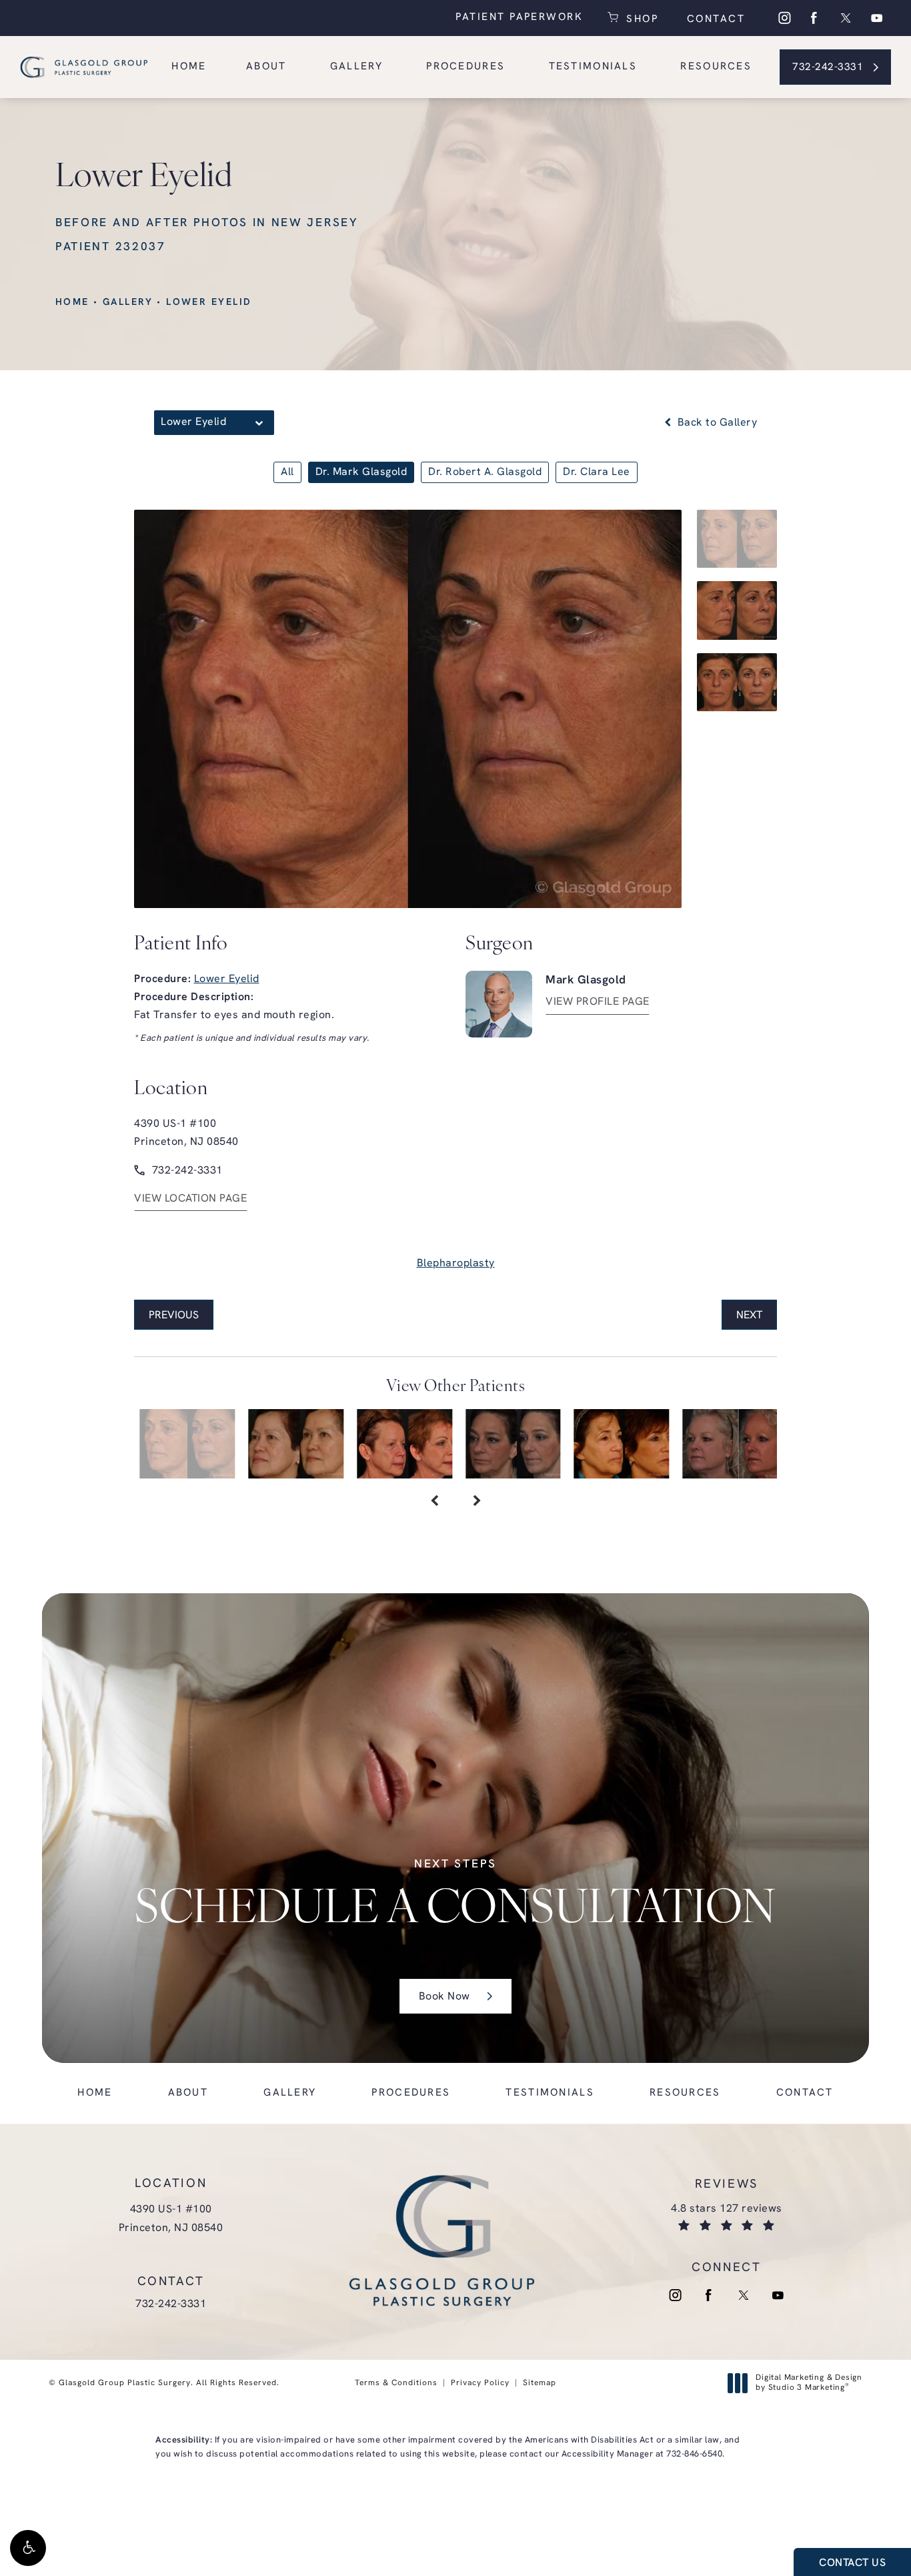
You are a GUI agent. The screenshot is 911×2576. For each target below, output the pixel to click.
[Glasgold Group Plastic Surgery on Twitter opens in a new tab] (846, 18)
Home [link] (189, 67)
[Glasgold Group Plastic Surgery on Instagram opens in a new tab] (784, 18)
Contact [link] (805, 2093)
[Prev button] (434, 1502)
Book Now (444, 1997)
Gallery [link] (356, 67)
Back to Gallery (716, 423)
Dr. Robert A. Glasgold (485, 472)
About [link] (266, 67)
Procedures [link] (466, 67)
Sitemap (540, 2383)
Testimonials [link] (593, 67)
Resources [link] (716, 67)
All (287, 472)
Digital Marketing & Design (809, 2384)
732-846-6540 (694, 2454)
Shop (640, 18)
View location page (190, 1199)
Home (72, 303)
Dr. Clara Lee (597, 472)
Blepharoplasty (456, 1264)
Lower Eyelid (209, 303)
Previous (174, 1316)
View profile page (598, 1002)
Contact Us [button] (852, 2563)
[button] (28, 2548)
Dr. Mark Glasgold (361, 472)
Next (749, 1316)
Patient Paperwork (519, 18)
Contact (714, 20)
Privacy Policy (480, 2383)
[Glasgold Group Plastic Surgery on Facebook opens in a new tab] (814, 18)
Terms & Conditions (396, 2383)
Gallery (128, 303)
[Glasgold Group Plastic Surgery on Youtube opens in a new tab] (877, 18)
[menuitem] (784, 18)
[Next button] (477, 1502)
